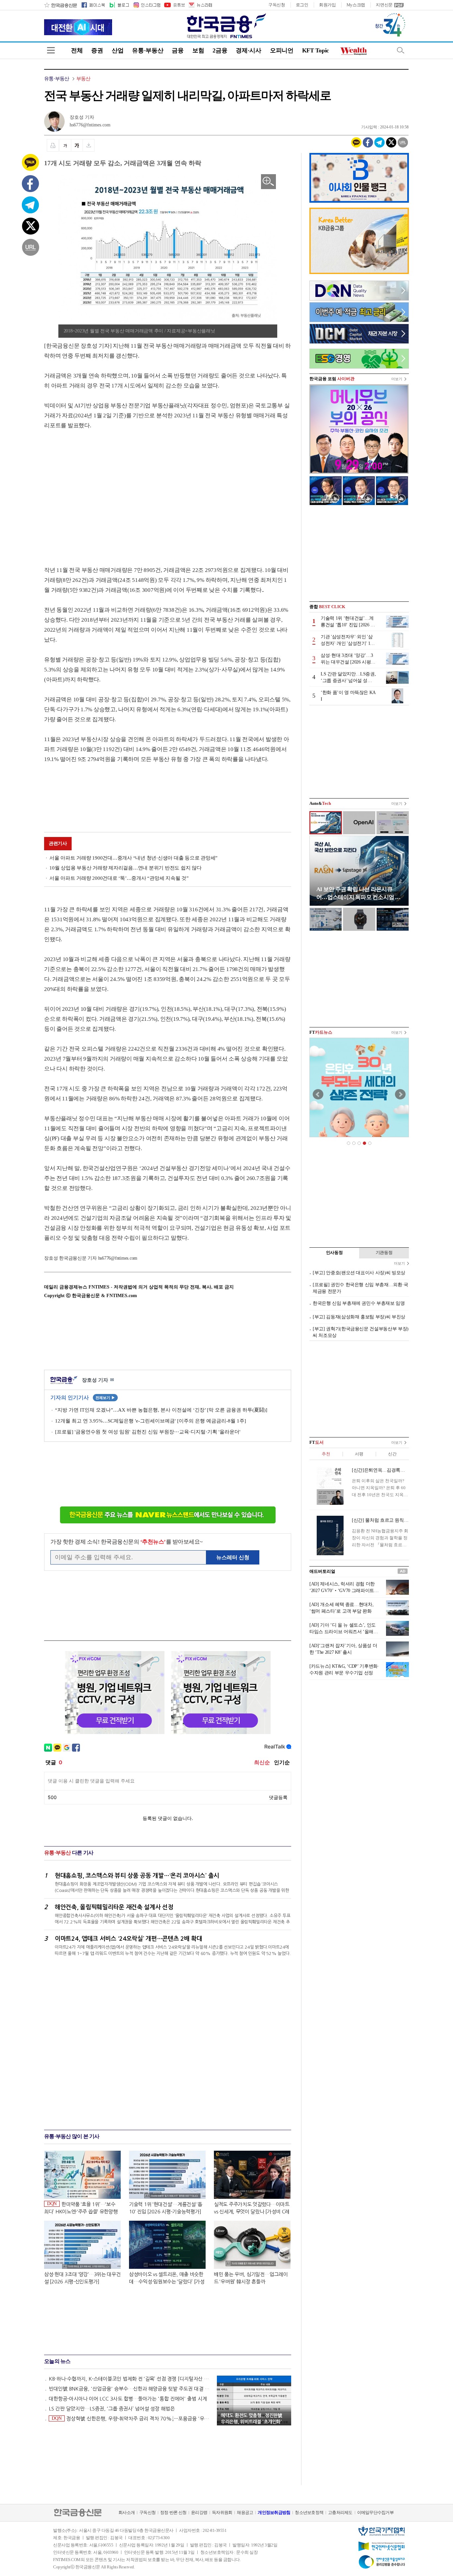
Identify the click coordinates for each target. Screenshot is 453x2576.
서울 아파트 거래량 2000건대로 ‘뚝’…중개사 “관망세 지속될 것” (119, 878)
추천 (326, 1454)
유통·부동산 (148, 50)
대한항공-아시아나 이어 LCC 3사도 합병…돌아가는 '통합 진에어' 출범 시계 (128, 2399)
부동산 (83, 79)
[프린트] (53, 145)
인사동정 (334, 1253)
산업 (118, 50)
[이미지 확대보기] (268, 182)
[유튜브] (174, 5)
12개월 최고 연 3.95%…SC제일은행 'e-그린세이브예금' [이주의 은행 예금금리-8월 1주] (151, 1421)
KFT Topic (316, 50)
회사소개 (127, 2512)
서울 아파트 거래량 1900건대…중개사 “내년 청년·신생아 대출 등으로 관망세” (133, 858)
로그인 (302, 5)
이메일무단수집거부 (375, 2512)
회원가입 (327, 5)
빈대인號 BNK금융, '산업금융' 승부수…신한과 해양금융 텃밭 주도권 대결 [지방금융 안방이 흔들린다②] (130, 2389)
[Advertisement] (100, 491)
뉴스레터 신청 (233, 1557)
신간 (392, 1454)
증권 (97, 50)
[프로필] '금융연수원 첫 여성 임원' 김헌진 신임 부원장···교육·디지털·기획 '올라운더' (148, 1432)
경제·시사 (249, 50)
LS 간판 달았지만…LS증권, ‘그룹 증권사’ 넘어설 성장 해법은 (112, 2409)
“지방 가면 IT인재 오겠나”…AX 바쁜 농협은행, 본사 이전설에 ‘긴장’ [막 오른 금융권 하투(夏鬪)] (161, 1410)
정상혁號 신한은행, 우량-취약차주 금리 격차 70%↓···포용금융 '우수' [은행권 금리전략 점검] (131, 2418)
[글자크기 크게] (77, 145)
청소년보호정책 (309, 2512)
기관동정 (384, 1253)
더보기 (397, 379)
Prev (318, 1094)
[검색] (401, 50)
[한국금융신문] (61, 5)
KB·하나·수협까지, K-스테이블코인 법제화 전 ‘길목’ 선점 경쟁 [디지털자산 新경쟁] (130, 2379)
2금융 (220, 50)
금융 (178, 50)
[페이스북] (93, 5)
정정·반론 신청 (173, 2512)
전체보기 (105, 1398)
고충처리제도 (340, 2512)
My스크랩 (356, 5)
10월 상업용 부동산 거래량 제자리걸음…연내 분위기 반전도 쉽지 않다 (126, 868)
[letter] (200, 5)
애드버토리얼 (322, 1571)
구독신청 (277, 5)
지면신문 (384, 5)
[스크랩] (89, 145)
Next (400, 1094)
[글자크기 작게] (65, 145)
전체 (77, 50)
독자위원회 (222, 2512)
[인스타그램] (147, 5)
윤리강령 (199, 2512)
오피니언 (282, 50)
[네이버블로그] (119, 5)
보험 (198, 50)
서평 (359, 1454)
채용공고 (245, 2512)
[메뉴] (51, 50)
